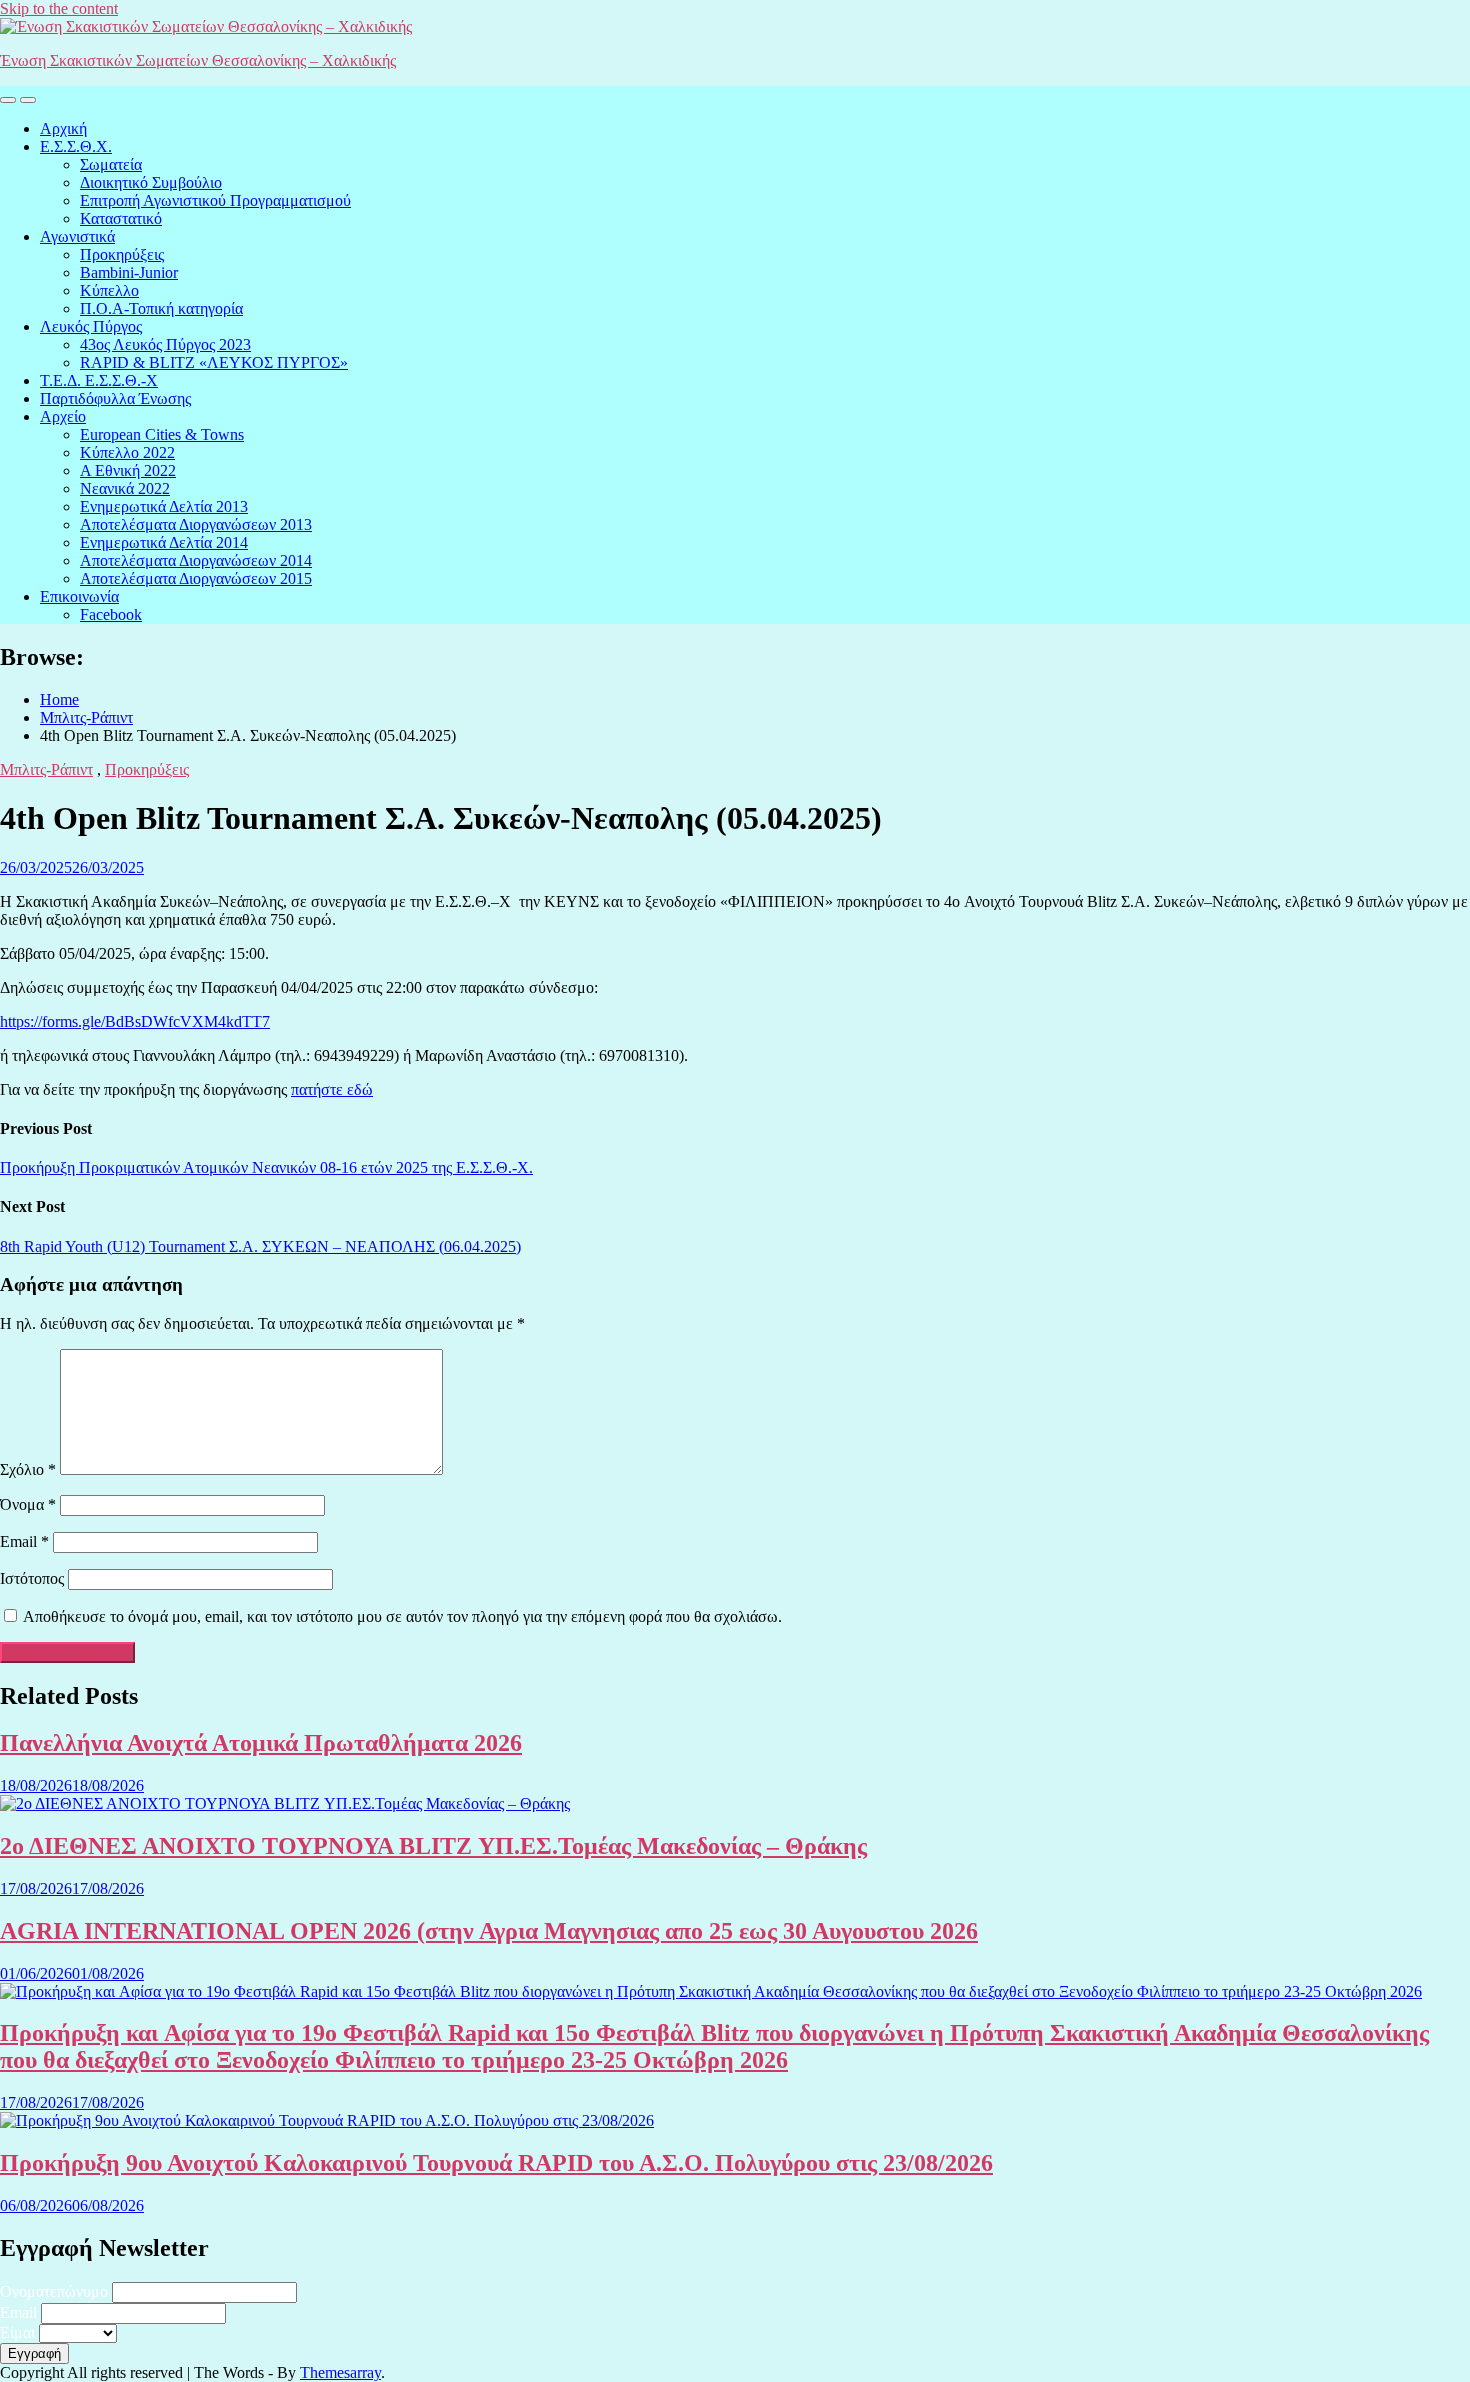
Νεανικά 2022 (125, 488)
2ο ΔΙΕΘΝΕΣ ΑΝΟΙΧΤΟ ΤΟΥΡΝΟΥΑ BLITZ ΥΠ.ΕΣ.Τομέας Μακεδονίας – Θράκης (433, 1846)
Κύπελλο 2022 (127, 452)
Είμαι (17, 2332)
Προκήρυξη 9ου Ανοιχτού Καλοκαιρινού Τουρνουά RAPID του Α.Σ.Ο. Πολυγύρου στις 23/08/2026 (496, 2163)
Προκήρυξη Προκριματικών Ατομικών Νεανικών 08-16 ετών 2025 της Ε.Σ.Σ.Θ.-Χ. (266, 1167)
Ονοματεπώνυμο (54, 2291)
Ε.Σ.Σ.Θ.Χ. (76, 146)
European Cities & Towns (162, 434)
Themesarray (340, 2372)
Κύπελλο (109, 290)
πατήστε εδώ (332, 1089)
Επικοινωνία (79, 596)
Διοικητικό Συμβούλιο (151, 182)
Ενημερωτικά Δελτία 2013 (164, 506)
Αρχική (63, 128)
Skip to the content (59, 8)
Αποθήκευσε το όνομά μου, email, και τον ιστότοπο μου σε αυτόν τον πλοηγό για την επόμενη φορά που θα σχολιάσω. (402, 1616)
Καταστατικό (121, 218)
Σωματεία (111, 164)
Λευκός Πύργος (91, 326)
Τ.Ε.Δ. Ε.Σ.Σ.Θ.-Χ (99, 380)
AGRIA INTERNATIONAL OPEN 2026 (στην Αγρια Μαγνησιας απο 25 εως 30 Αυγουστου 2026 (489, 1931)
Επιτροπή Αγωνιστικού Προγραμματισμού (215, 200)
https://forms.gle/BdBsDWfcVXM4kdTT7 (135, 1021)
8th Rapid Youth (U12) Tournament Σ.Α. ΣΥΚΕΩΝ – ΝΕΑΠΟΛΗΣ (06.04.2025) (260, 1246)
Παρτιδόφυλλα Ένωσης (115, 398)
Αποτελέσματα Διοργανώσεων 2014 (196, 560)
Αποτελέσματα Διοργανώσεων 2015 (196, 578)
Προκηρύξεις (122, 254)
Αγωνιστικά (77, 236)
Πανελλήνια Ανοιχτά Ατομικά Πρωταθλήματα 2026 (261, 1743)
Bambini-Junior (129, 272)
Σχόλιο (28, 1469)
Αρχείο (63, 416)
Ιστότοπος (32, 1578)
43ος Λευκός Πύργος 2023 (165, 344)
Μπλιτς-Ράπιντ (46, 769)
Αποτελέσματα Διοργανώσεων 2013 (196, 524)
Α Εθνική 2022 (128, 470)
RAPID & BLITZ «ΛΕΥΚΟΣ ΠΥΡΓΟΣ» (214, 362)
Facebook (111, 614)
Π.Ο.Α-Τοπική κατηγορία (161, 308)
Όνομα (28, 1504)
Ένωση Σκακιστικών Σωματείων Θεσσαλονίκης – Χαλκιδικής (198, 60)
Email (24, 1541)
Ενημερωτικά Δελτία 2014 (164, 542)
